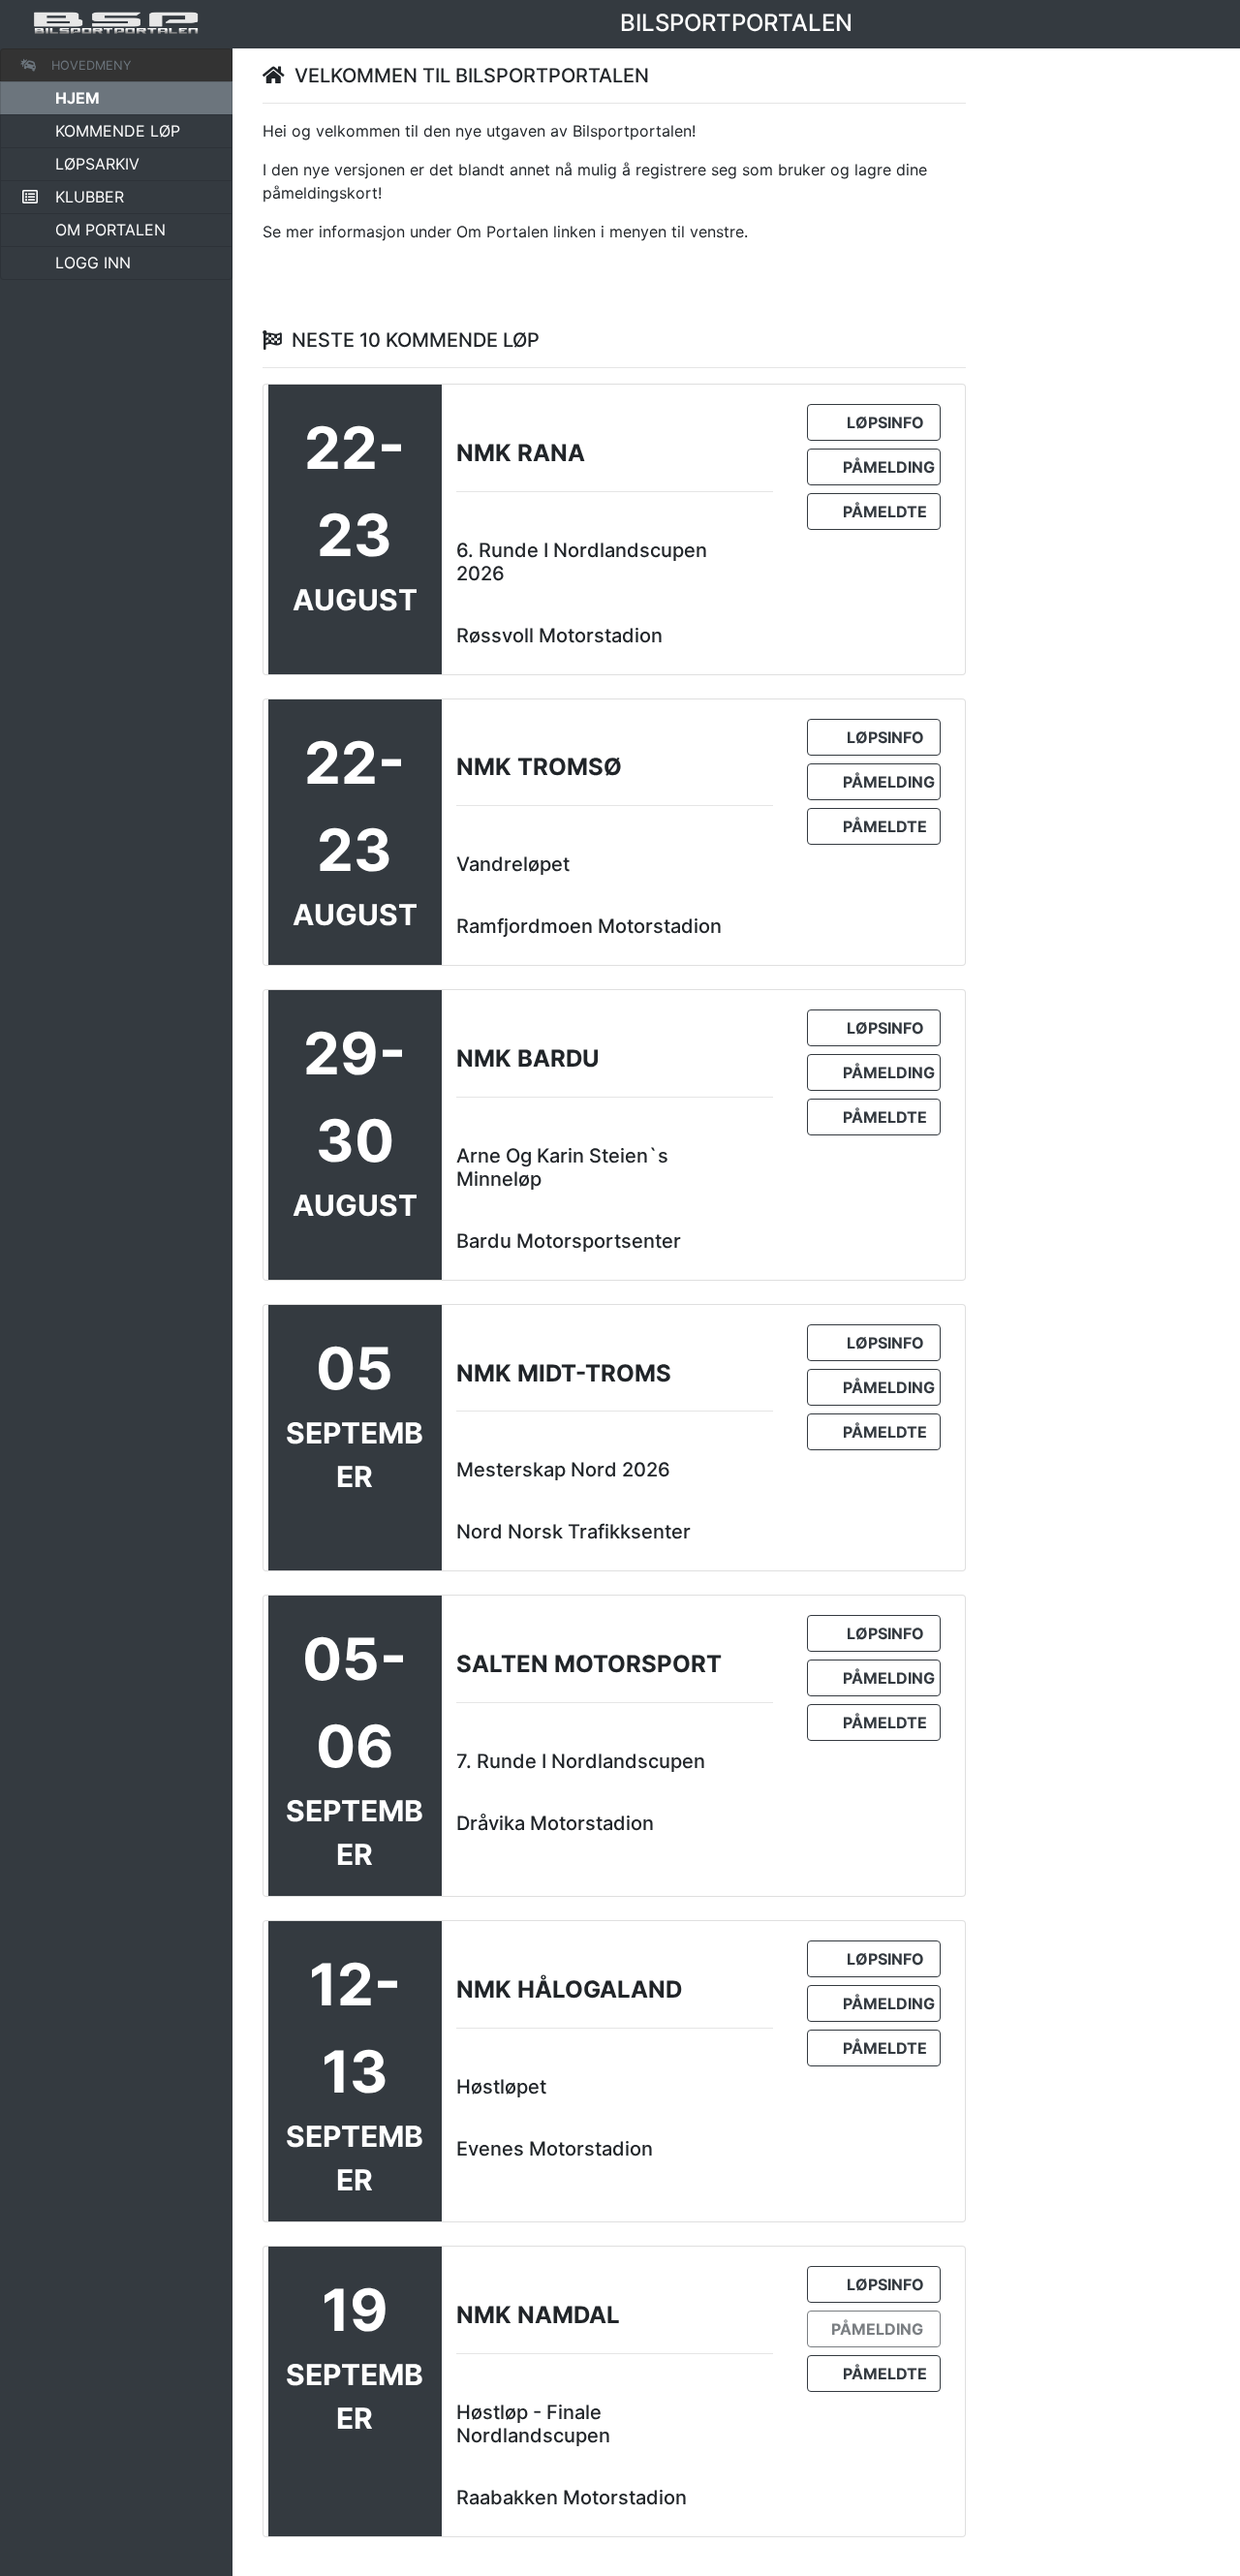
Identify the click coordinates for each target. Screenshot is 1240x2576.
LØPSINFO (882, 422)
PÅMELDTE (881, 512)
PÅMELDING (885, 467)
